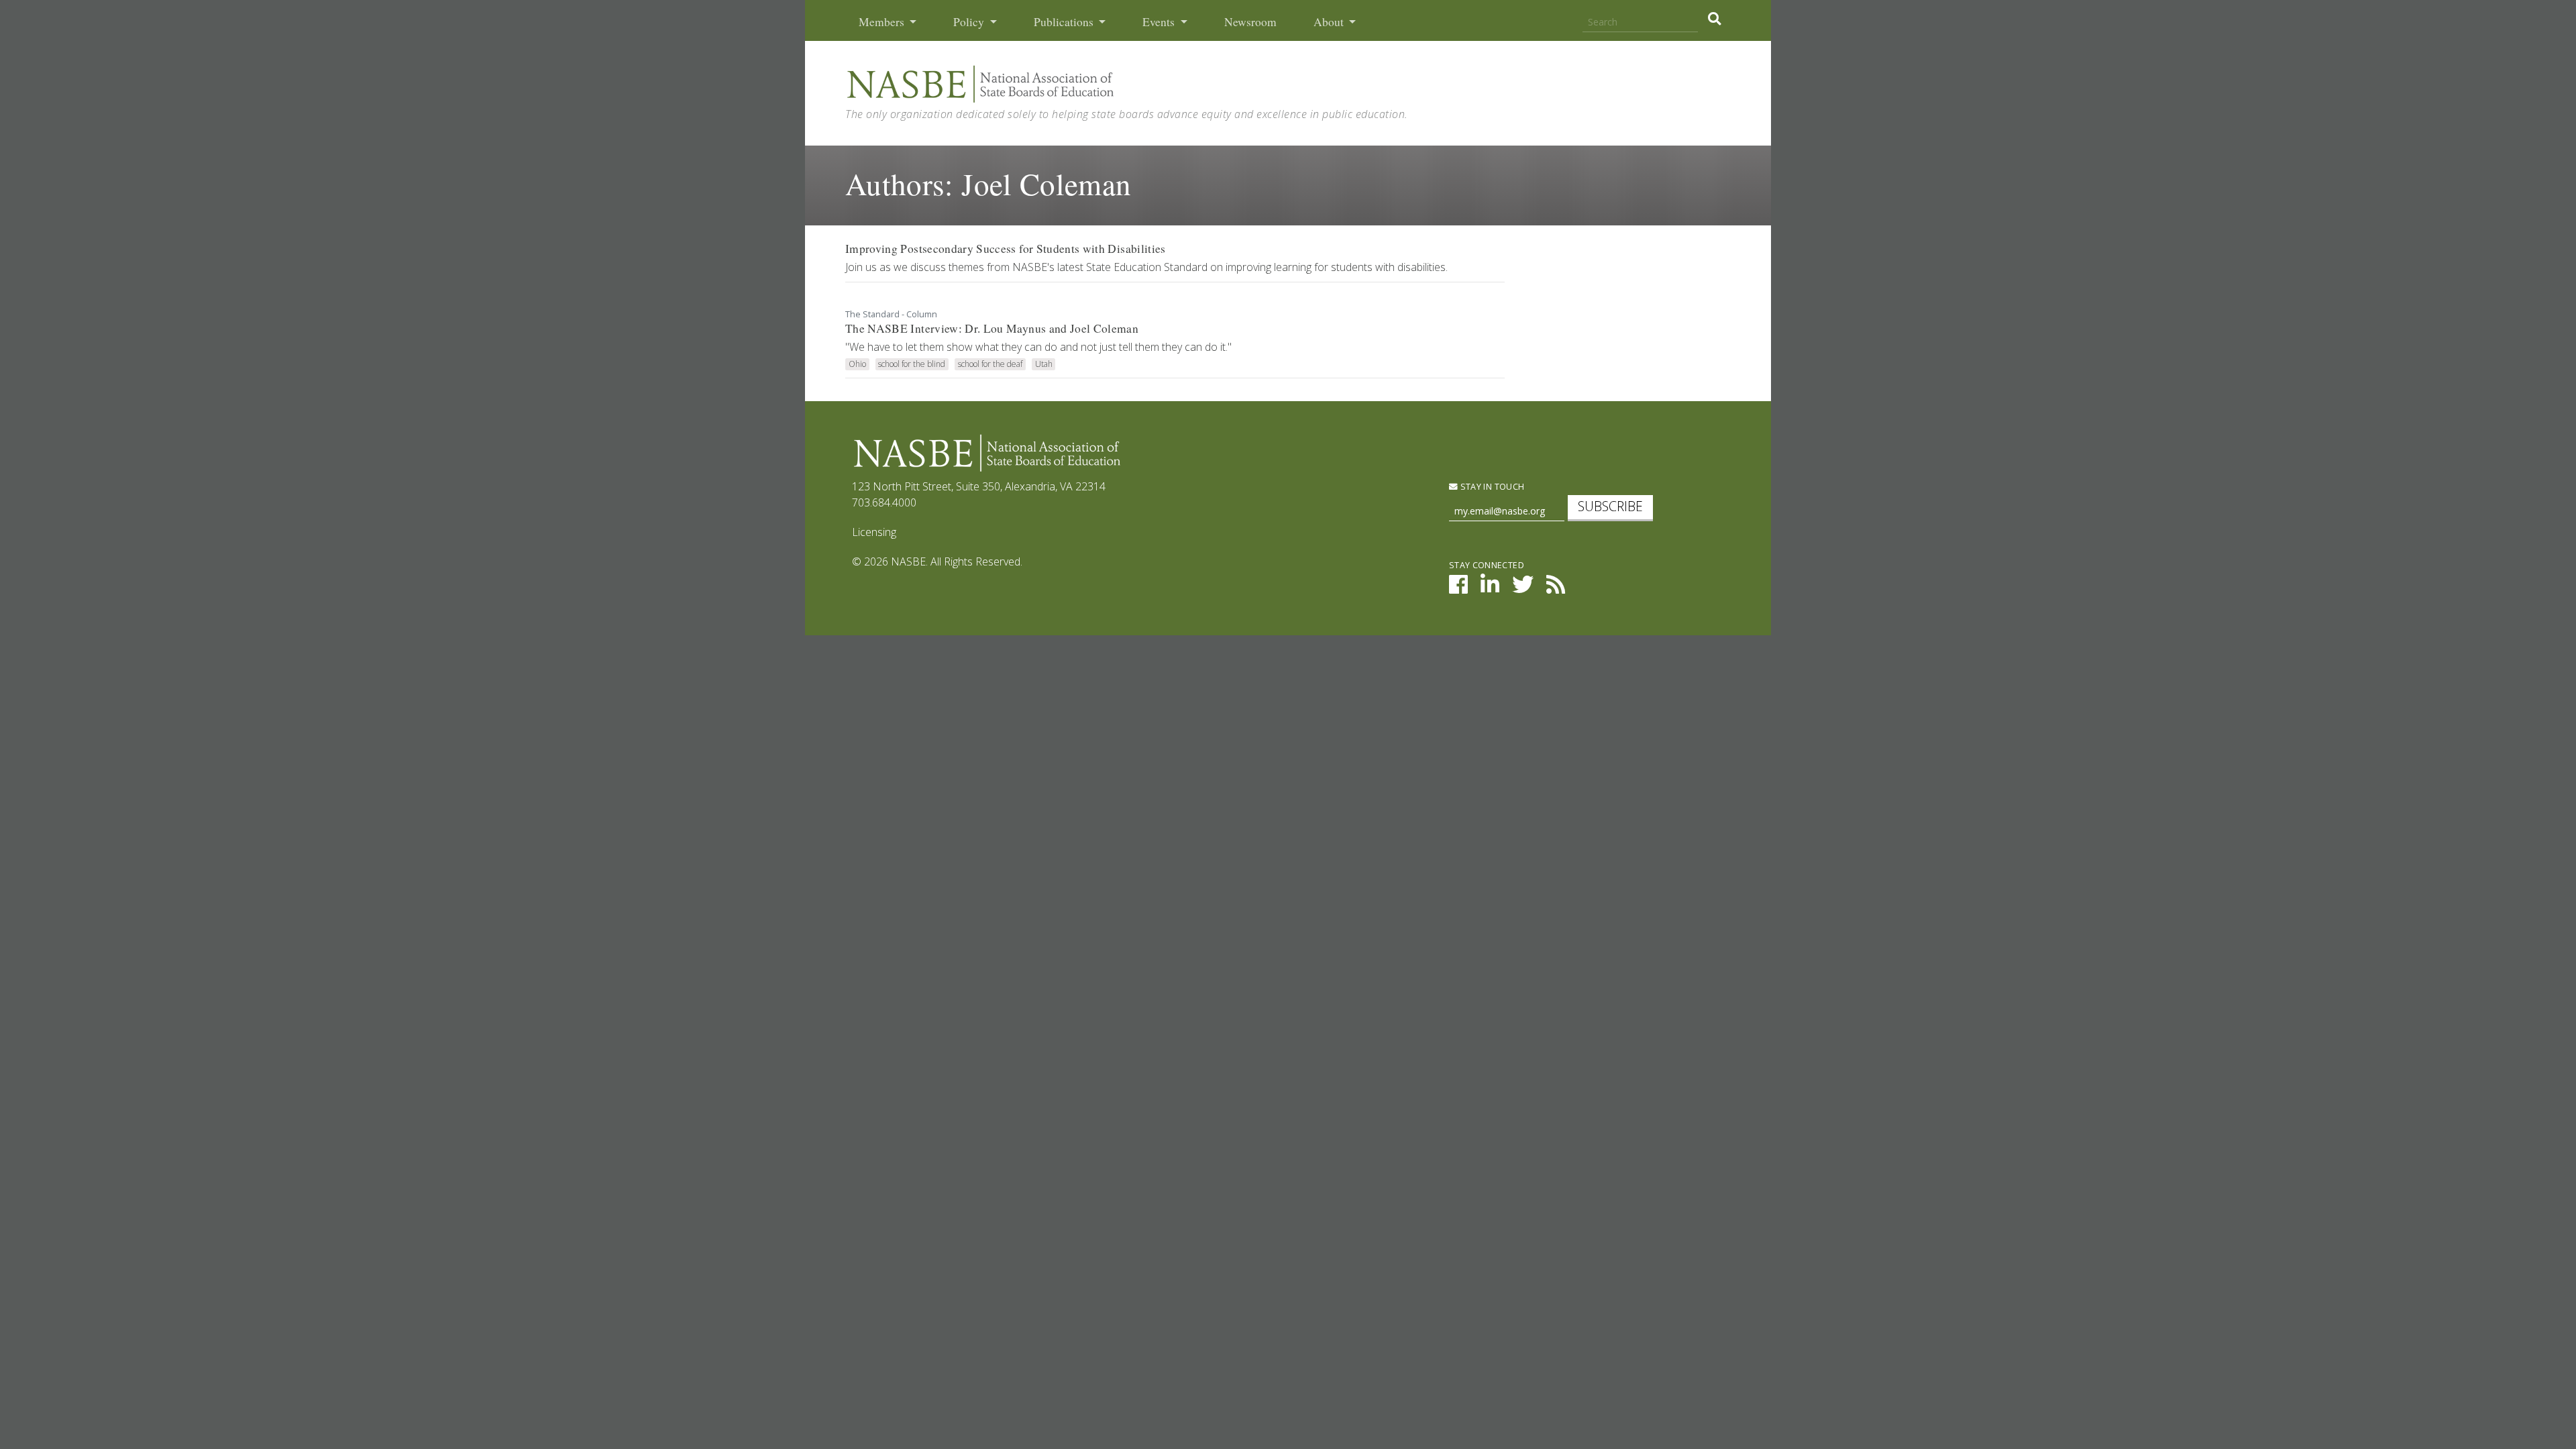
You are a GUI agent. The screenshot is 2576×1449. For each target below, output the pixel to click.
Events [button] (1160, 22)
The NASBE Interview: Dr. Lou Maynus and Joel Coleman (992, 328)
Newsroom (1250, 22)
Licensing (874, 532)
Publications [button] (1065, 22)
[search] (1714, 19)
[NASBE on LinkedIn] (1490, 588)
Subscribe (1610, 506)
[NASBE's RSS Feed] (1556, 588)
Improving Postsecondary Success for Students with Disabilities (1006, 249)
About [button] (1330, 22)
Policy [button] (970, 22)
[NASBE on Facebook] (1458, 588)
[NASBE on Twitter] (1523, 588)
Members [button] (883, 22)
